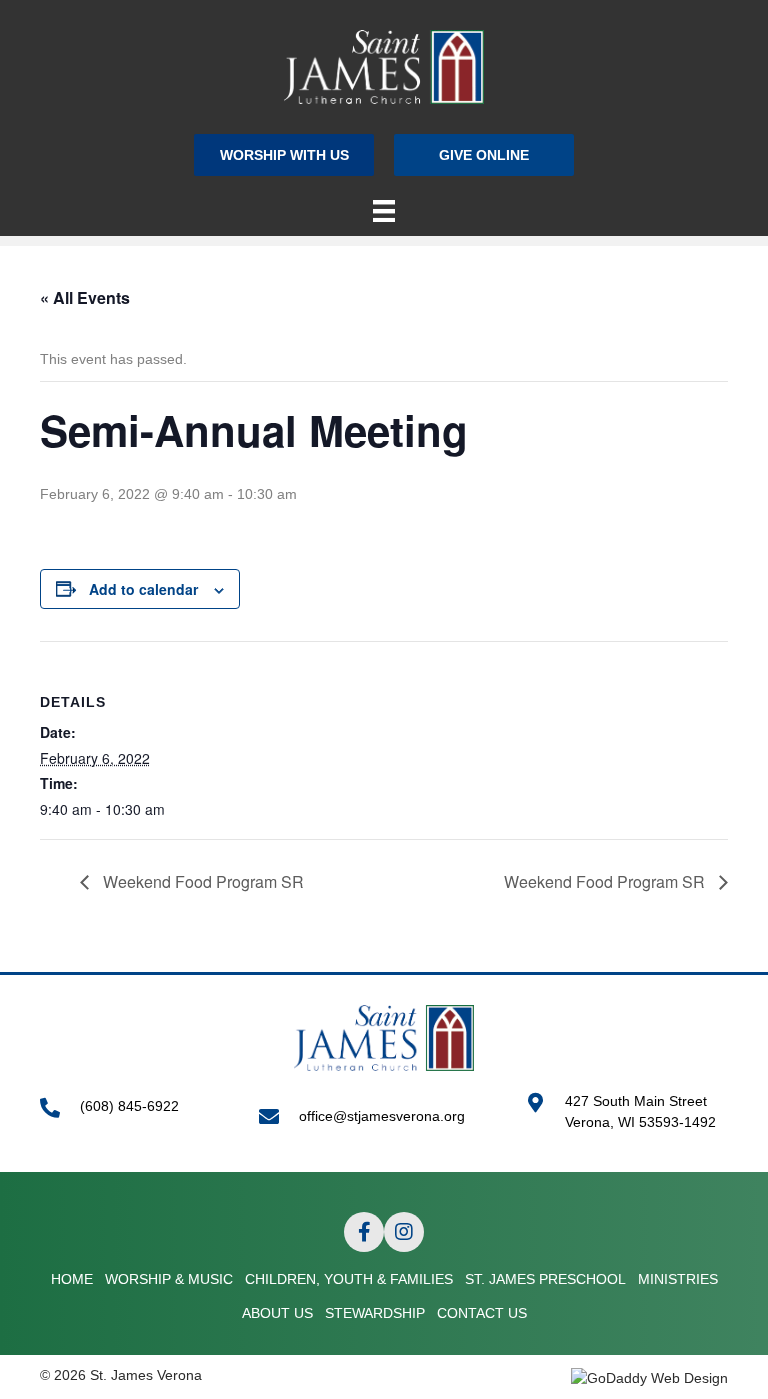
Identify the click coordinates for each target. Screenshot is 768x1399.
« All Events (85, 297)
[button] (284, 154)
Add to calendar (143, 589)
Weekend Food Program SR (201, 881)
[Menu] (384, 211)
